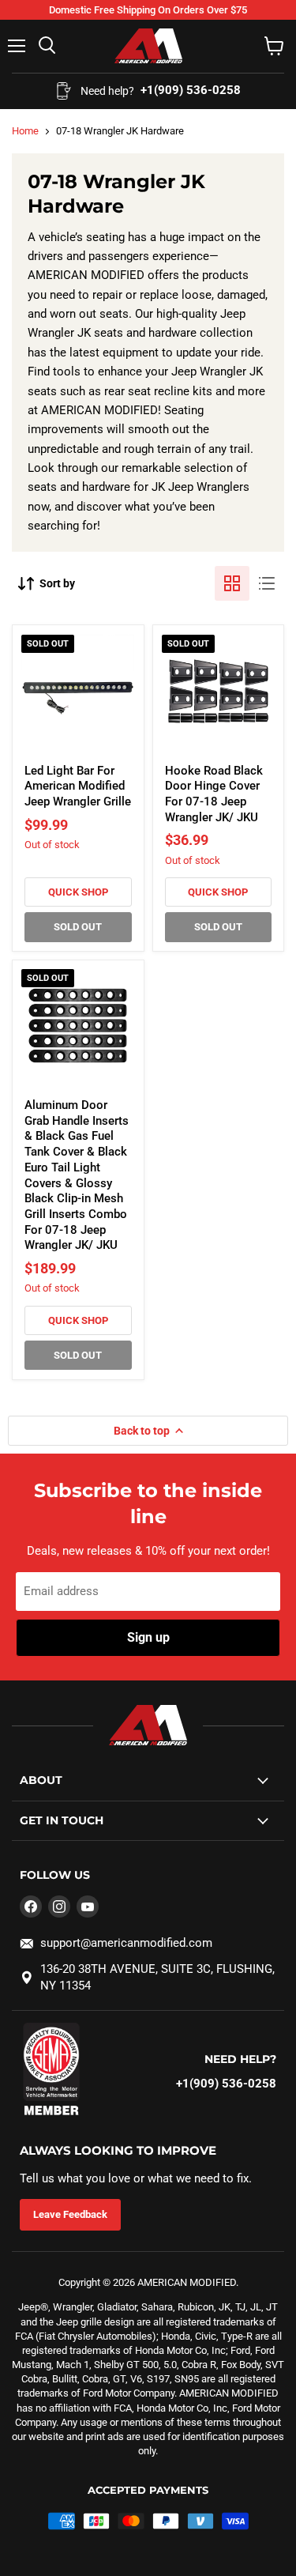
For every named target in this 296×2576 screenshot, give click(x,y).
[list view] (267, 583)
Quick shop (78, 892)
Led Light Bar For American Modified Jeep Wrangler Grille (78, 786)
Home (25, 131)
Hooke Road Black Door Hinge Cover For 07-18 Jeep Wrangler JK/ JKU (214, 794)
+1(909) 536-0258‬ (226, 2084)
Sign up (148, 1637)
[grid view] (232, 583)
